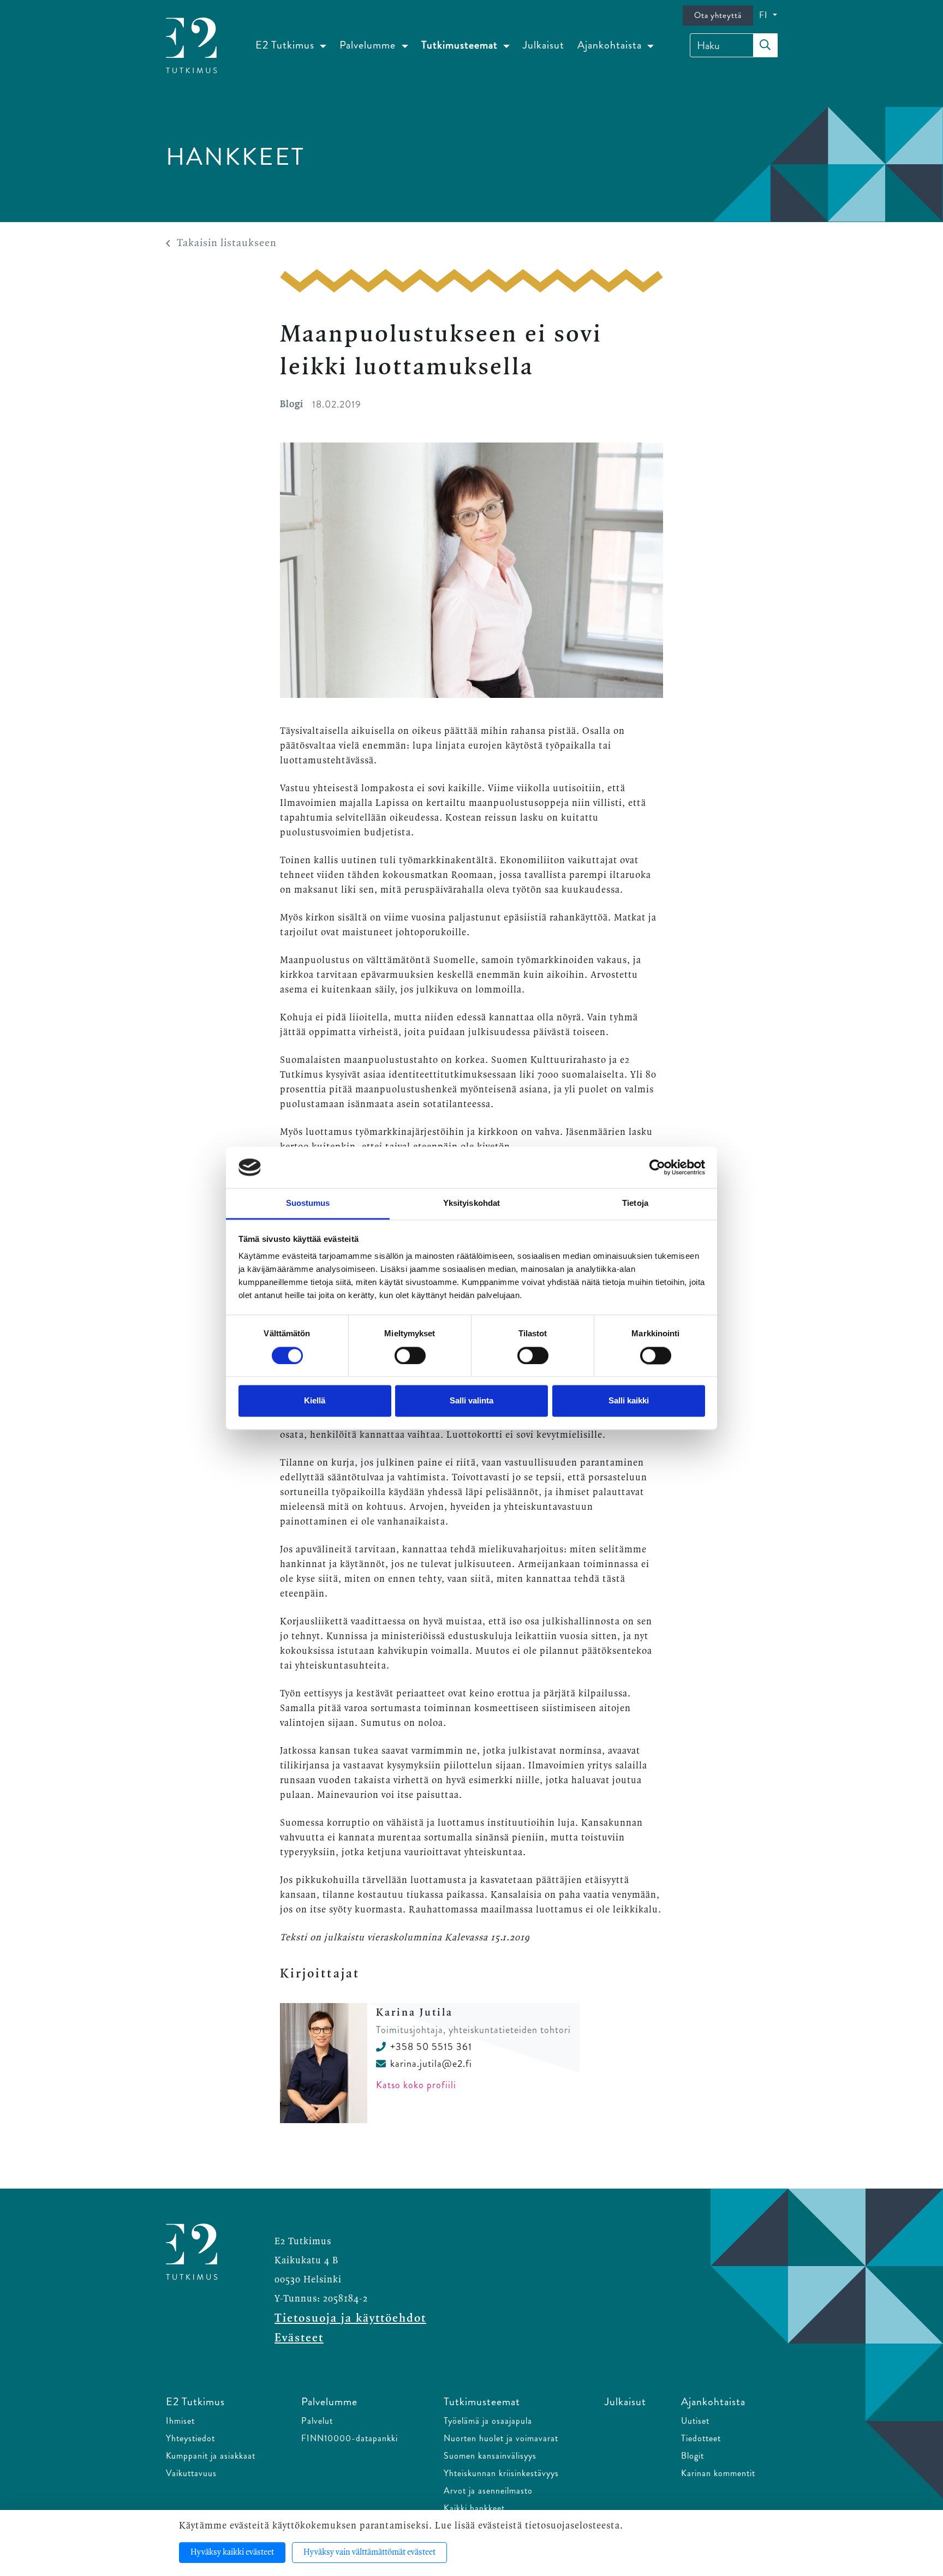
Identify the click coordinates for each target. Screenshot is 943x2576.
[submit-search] (765, 45)
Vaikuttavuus (191, 2473)
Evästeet (299, 2338)
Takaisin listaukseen (227, 243)
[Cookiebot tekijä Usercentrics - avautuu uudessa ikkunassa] (657, 1167)
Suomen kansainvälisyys (490, 2456)
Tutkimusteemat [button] (461, 45)
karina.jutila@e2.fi (431, 2064)
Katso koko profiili (416, 2085)
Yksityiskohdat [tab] (471, 1203)
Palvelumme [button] (369, 45)
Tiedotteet (701, 2438)
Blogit (693, 2456)
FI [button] (765, 15)
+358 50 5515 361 (431, 2047)
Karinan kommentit (718, 2473)
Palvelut (317, 2421)
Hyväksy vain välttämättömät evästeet (369, 2553)
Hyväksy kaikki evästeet (232, 2553)
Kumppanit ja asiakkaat (211, 2456)
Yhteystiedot (190, 2438)
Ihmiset (180, 2421)
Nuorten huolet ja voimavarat (501, 2438)
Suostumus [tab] (308, 1203)
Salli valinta (471, 1401)
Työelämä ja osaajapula (488, 2421)
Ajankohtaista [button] (611, 45)
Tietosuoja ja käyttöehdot (350, 2318)
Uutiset (695, 2421)
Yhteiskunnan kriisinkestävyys (501, 2473)
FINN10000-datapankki (350, 2438)
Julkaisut (544, 45)
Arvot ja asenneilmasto (488, 2491)
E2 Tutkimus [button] (286, 45)
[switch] (410, 1355)
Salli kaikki (629, 1401)
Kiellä (315, 1401)
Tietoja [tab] (635, 1203)
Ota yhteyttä (718, 15)
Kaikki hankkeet (474, 2508)
